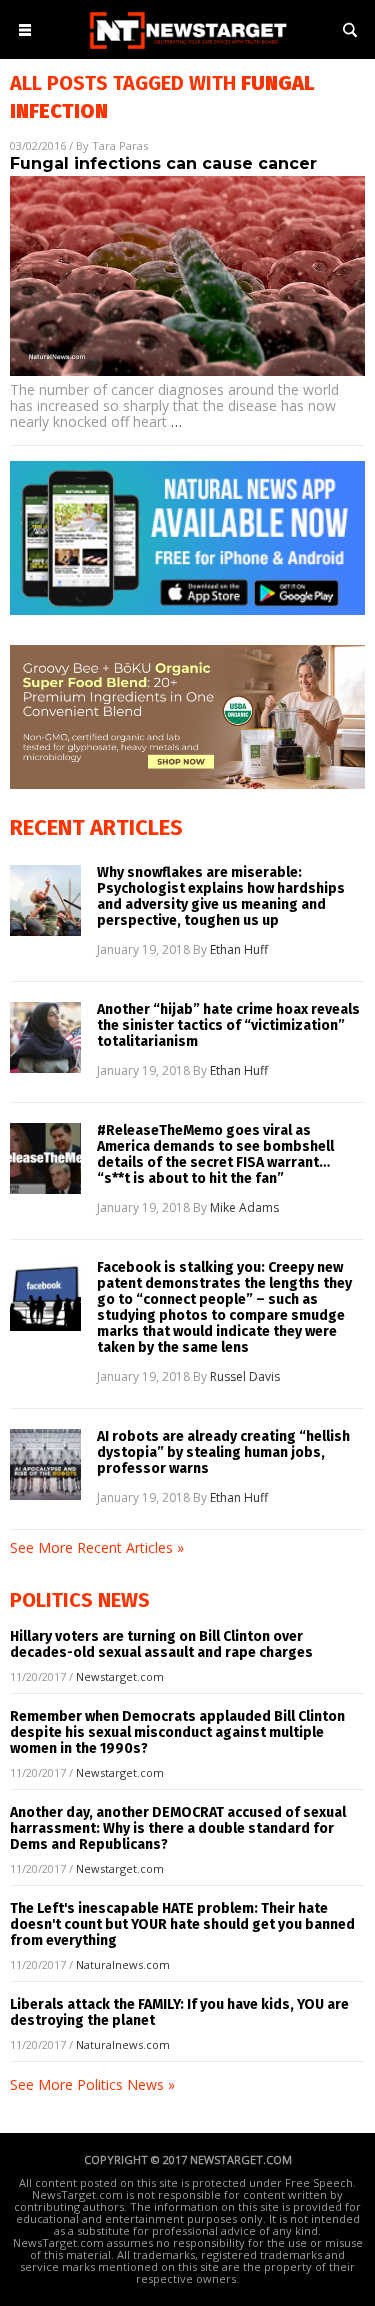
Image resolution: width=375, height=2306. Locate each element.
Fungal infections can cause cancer (163, 163)
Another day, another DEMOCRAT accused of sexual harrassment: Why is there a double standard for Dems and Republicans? (178, 1828)
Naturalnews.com (123, 1964)
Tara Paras (120, 145)
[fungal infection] (188, 50)
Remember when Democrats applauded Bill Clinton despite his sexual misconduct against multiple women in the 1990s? (177, 1732)
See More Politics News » (92, 2084)
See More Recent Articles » (97, 1547)
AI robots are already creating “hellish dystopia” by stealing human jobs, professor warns (223, 1453)
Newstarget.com (120, 1676)
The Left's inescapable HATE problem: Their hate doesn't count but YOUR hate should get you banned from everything (182, 1924)
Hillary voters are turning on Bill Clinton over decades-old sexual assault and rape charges (161, 1644)
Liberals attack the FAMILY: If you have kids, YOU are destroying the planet (179, 2012)
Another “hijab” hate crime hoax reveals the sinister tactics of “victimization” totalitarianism (228, 1026)
